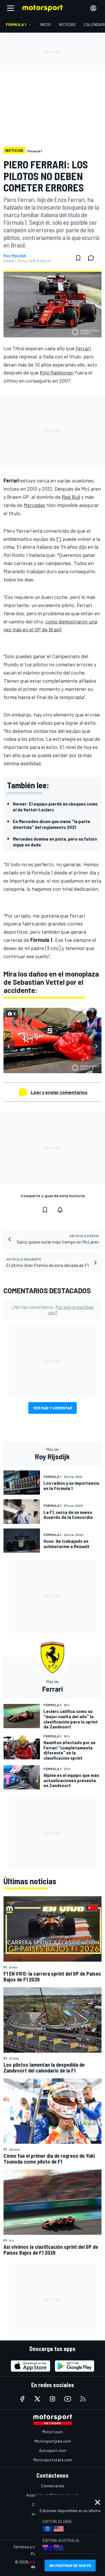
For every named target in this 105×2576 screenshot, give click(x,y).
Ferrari (83, 348)
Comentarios (53, 2486)
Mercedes (34, 505)
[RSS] (83, 2399)
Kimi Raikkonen (57, 372)
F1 (59, 539)
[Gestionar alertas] (60, 1210)
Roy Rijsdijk (15, 256)
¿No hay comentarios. (53, 1310)
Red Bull (71, 497)
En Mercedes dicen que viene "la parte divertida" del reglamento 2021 (51, 824)
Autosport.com (53, 2450)
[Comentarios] (93, 258)
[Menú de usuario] (93, 8)
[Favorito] (78, 258)
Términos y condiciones (33, 2547)
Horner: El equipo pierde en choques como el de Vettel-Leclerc (55, 807)
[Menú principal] (10, 8)
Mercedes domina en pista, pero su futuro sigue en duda (55, 842)
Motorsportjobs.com (53, 2441)
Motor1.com (52, 2432)
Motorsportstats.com (53, 2460)
